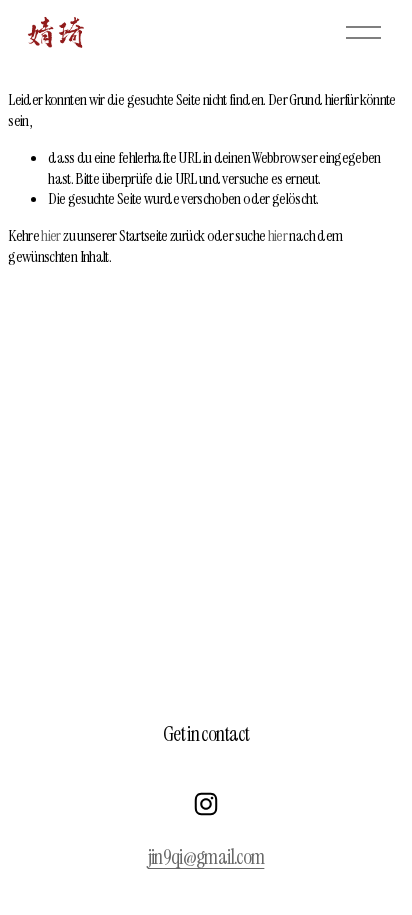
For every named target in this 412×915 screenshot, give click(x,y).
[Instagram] (206, 804)
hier (50, 235)
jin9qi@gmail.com (206, 857)
